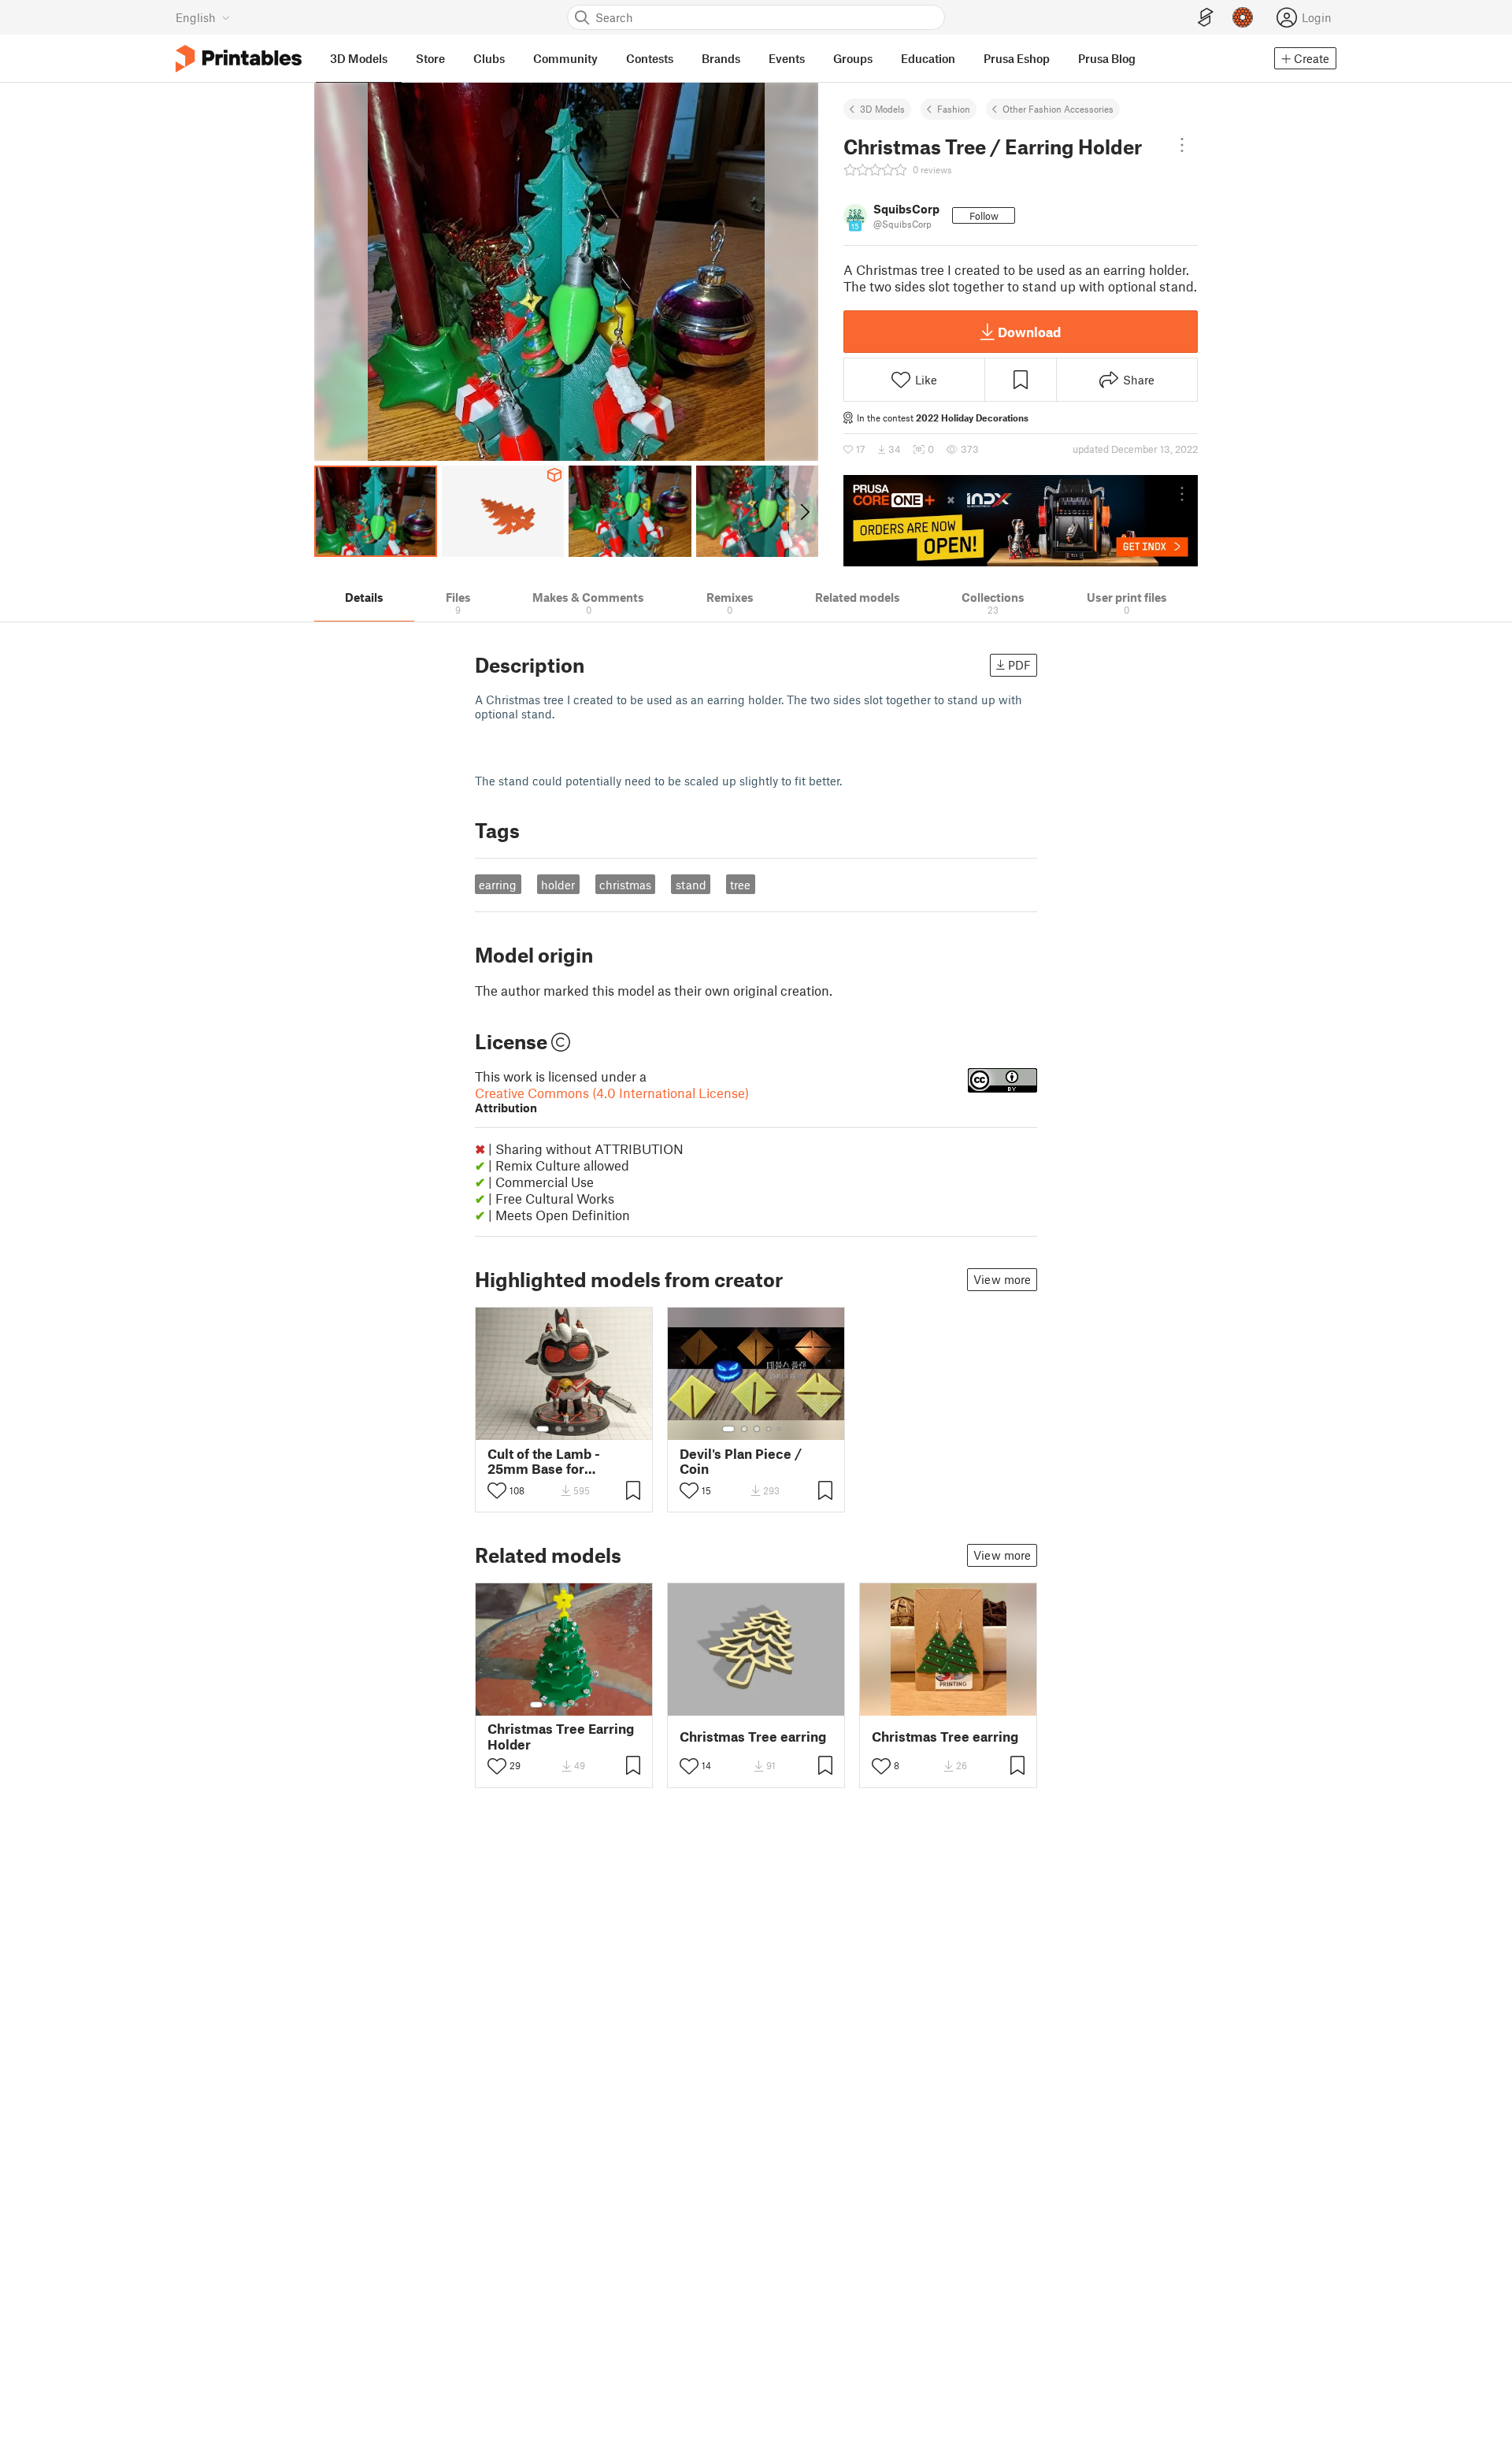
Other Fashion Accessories (1058, 109)
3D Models (882, 109)
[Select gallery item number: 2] (558, 1429)
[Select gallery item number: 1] (543, 1429)
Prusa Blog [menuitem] (1107, 58)
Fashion (954, 109)
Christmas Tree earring (753, 1737)
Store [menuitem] (430, 58)
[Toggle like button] (497, 1490)
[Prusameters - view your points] (1243, 17)
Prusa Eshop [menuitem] (1017, 58)
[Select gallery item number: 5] (780, 1429)
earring (498, 885)
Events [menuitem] (787, 58)
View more (1002, 1279)
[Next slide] (804, 511)
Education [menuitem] (928, 58)
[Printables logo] (239, 59)
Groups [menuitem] (853, 58)
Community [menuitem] (565, 58)
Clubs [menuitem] (489, 58)
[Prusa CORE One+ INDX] (1021, 521)
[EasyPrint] (1206, 18)
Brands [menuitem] (721, 58)
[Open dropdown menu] (1182, 145)
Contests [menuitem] (650, 58)
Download (1029, 332)
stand (691, 885)
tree (740, 885)
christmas (625, 885)
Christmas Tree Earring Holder (561, 1736)
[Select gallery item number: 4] (584, 1429)
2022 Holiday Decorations (972, 417)
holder (558, 885)
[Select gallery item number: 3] (571, 1429)
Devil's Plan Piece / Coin (741, 1461)
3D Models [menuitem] (359, 58)
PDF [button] (1019, 665)
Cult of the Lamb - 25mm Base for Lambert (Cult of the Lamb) (551, 1461)
